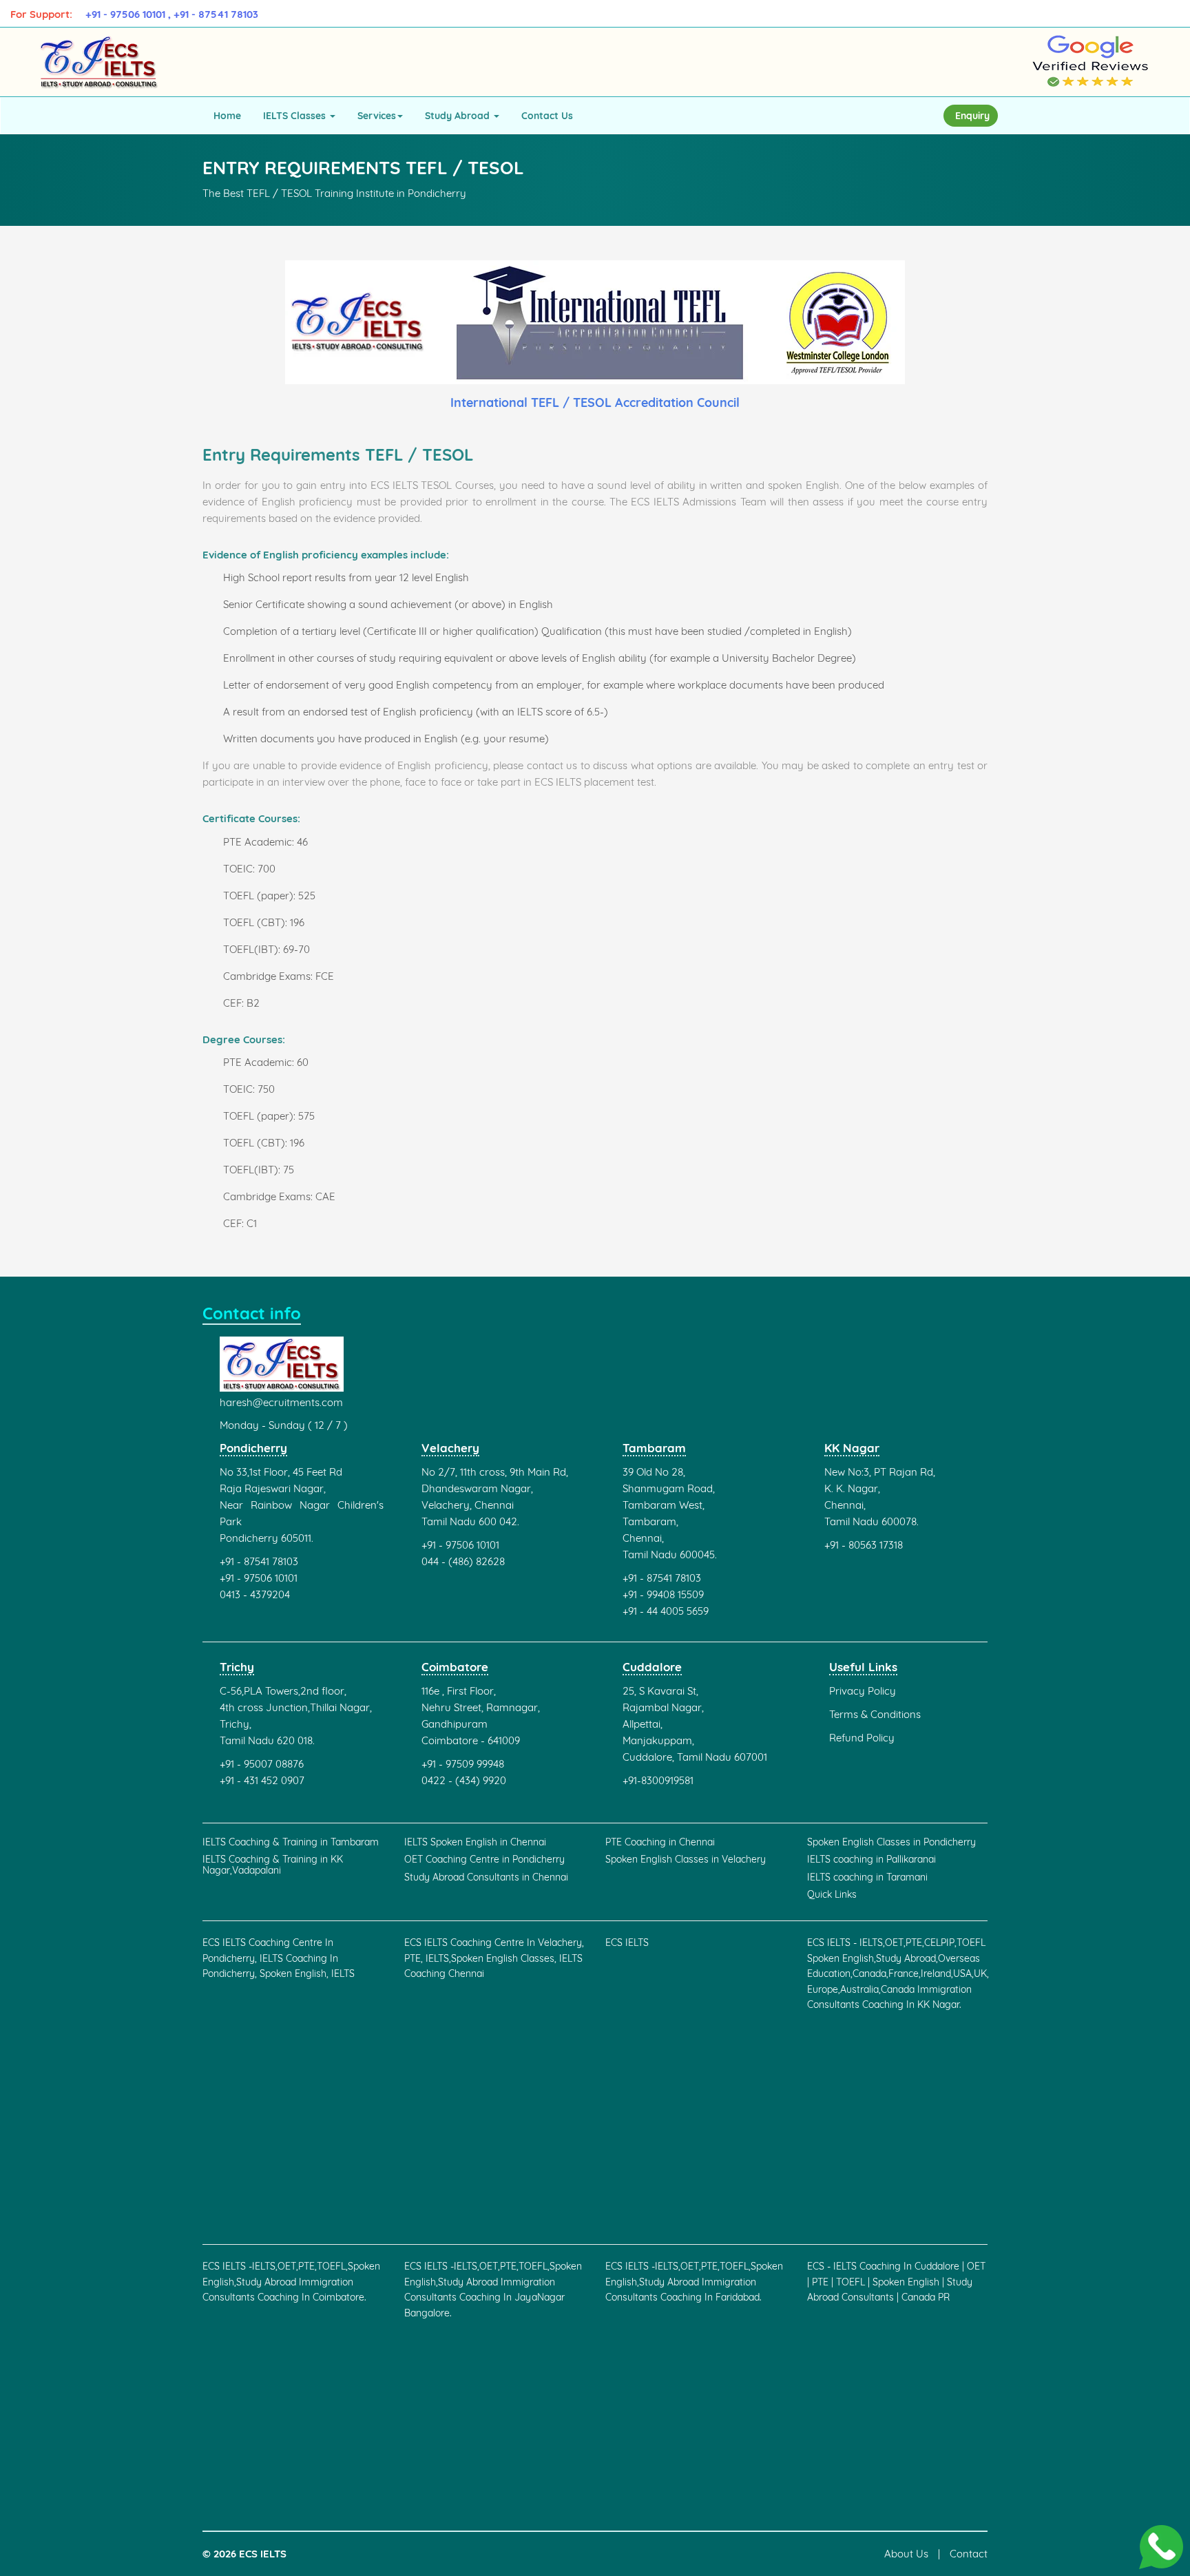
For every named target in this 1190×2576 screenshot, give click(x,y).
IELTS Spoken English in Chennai (475, 1842)
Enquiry (972, 116)
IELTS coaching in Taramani (867, 1877)
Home (227, 116)
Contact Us (547, 116)
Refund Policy (862, 1738)
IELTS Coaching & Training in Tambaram (291, 1842)
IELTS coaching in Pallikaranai (871, 1860)
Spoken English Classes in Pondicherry (891, 1842)
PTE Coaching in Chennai (660, 1842)
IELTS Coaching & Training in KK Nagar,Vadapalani (273, 1865)
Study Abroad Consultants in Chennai (486, 1877)
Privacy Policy (863, 1691)
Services (377, 116)
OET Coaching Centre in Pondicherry (484, 1860)
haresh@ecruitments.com (281, 1402)
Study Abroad (459, 116)
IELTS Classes (296, 116)
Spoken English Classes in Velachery (686, 1860)
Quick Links (832, 1895)
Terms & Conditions (875, 1714)
